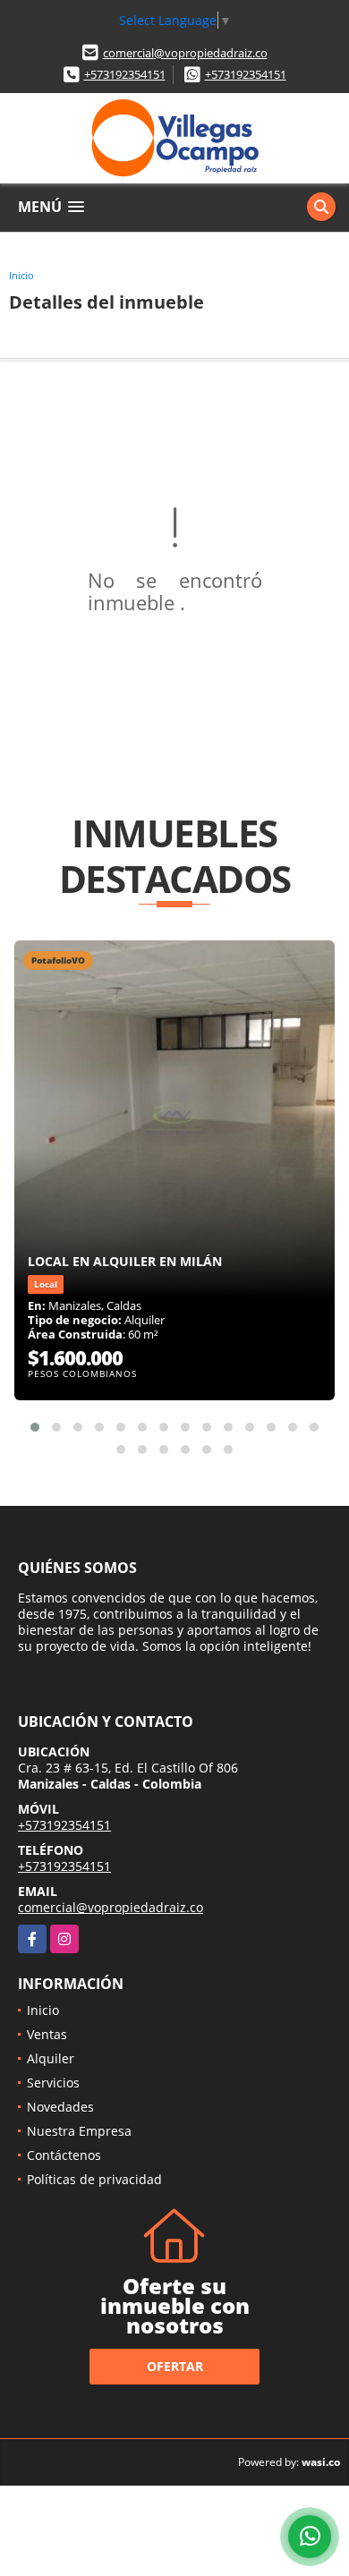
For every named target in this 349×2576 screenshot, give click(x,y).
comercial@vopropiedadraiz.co (185, 53)
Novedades (60, 2107)
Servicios (53, 2083)
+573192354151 (125, 74)
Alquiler (51, 2058)
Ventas (47, 2034)
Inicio (21, 275)
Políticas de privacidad (94, 2179)
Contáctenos (64, 2155)
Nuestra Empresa (79, 2131)
